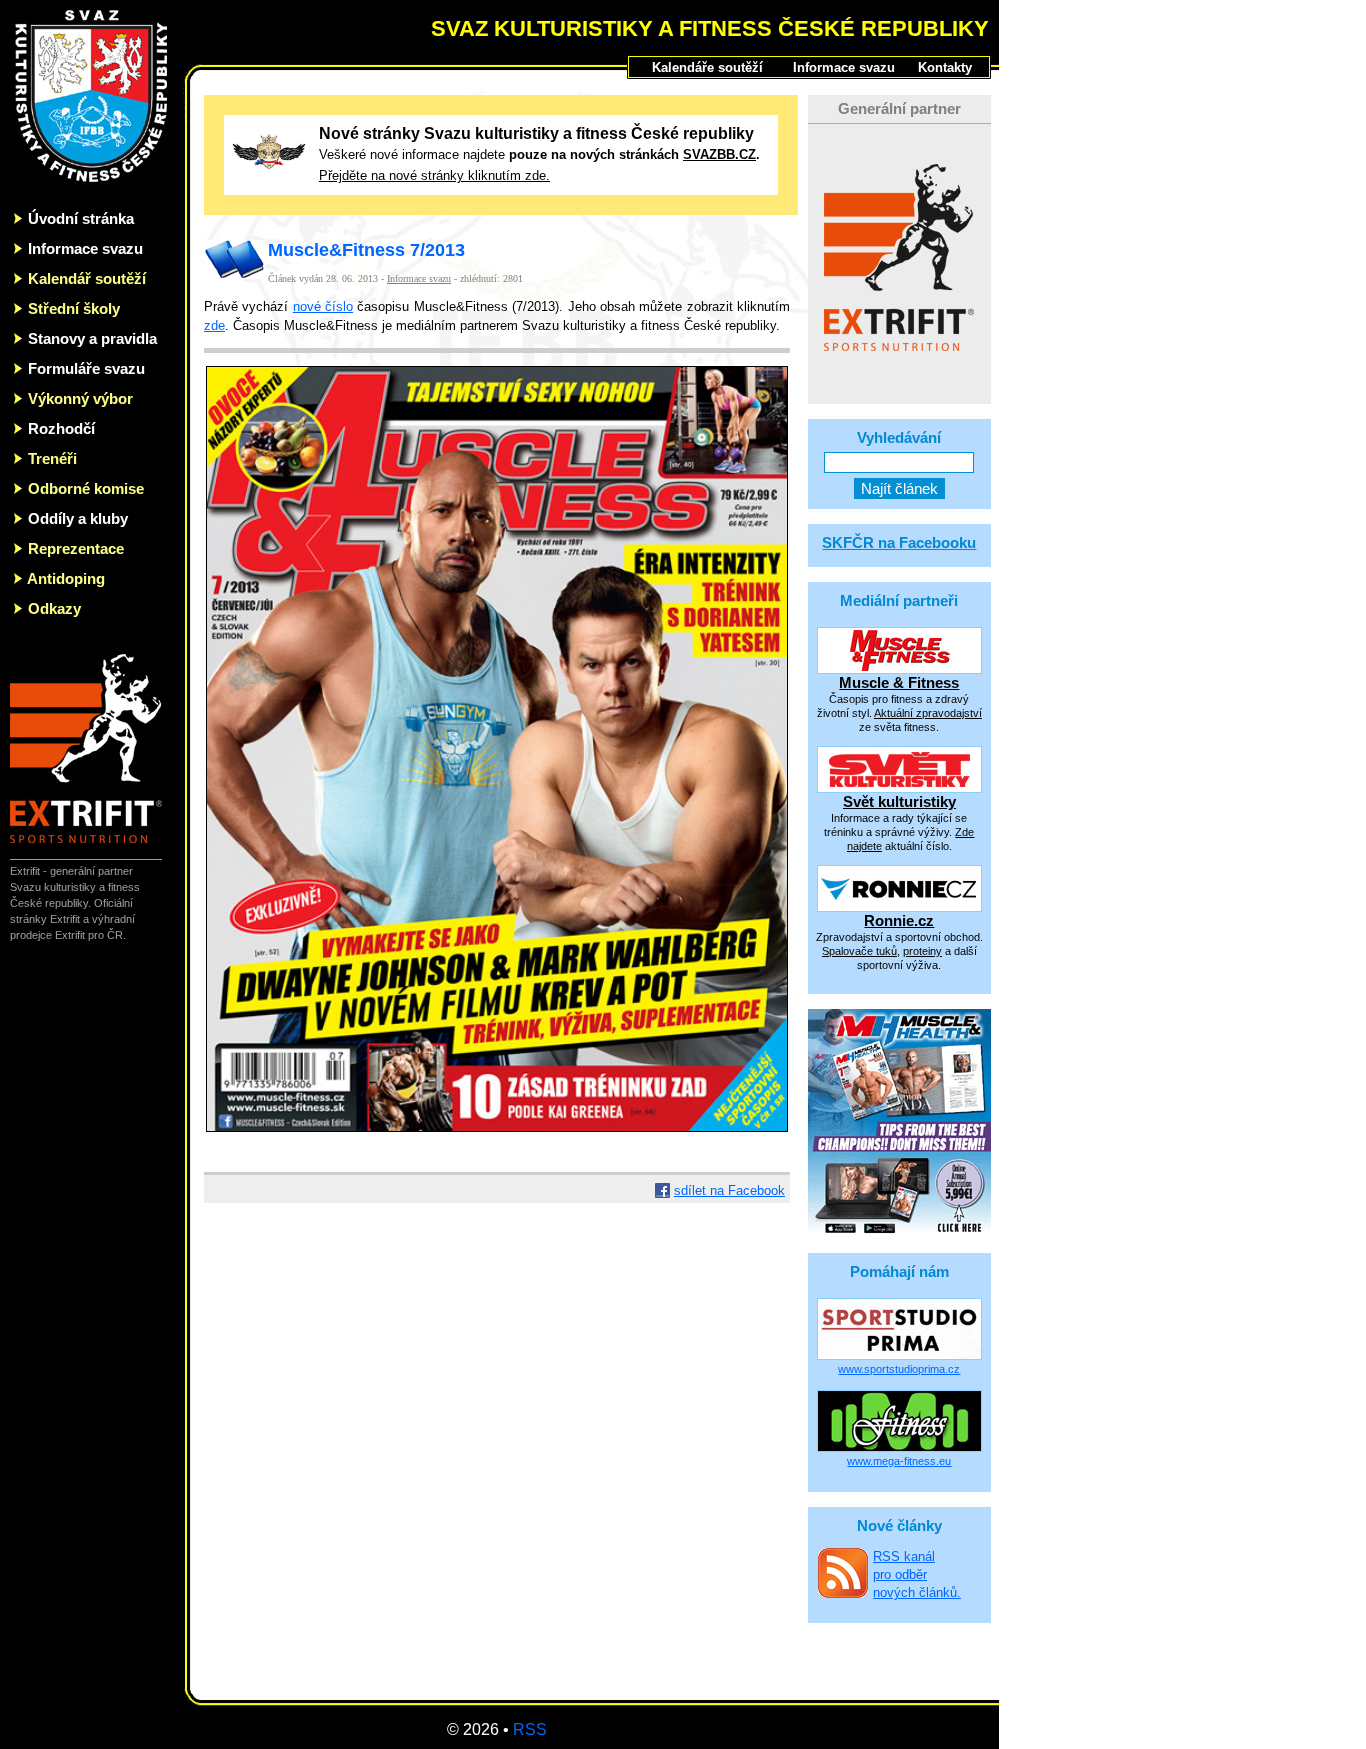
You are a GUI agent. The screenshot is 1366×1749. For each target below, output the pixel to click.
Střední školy (74, 308)
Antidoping (66, 578)
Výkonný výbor (80, 398)
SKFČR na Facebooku (899, 542)
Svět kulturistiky (899, 801)
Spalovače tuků (859, 951)
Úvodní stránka (81, 218)
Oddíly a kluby (78, 518)
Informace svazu (85, 248)
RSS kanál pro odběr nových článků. (917, 1574)
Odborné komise (86, 488)
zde (214, 325)
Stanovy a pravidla (92, 338)
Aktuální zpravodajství (928, 713)
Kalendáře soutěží (707, 67)
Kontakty (945, 67)
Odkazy (54, 608)
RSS (530, 1729)
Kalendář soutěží (87, 278)
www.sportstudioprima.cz (899, 1369)
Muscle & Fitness (899, 682)
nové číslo (323, 306)
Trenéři (52, 458)
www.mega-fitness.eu (899, 1461)
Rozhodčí (61, 428)
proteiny (922, 951)
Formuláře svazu (86, 368)
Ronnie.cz (899, 920)
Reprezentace (76, 548)
